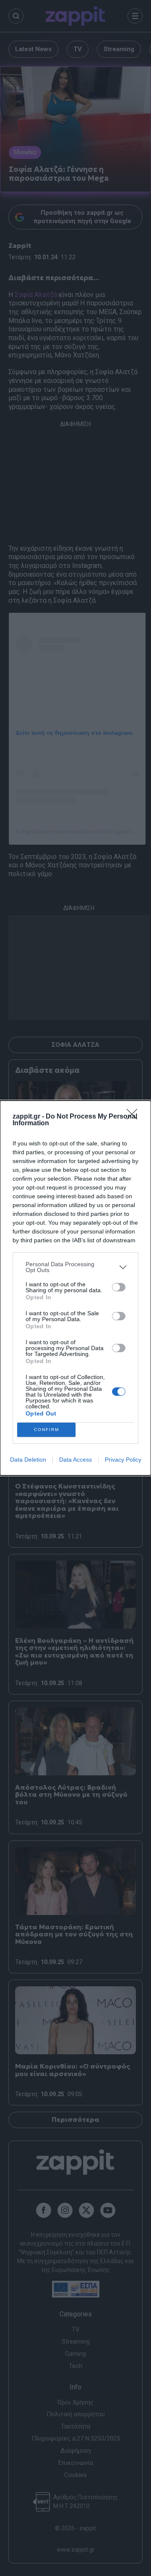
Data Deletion (28, 1460)
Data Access (75, 1460)
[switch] (119, 1287)
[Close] (135, 1117)
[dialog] (75, 1288)
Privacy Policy (123, 1460)
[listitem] (75, 1267)
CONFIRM (47, 1430)
